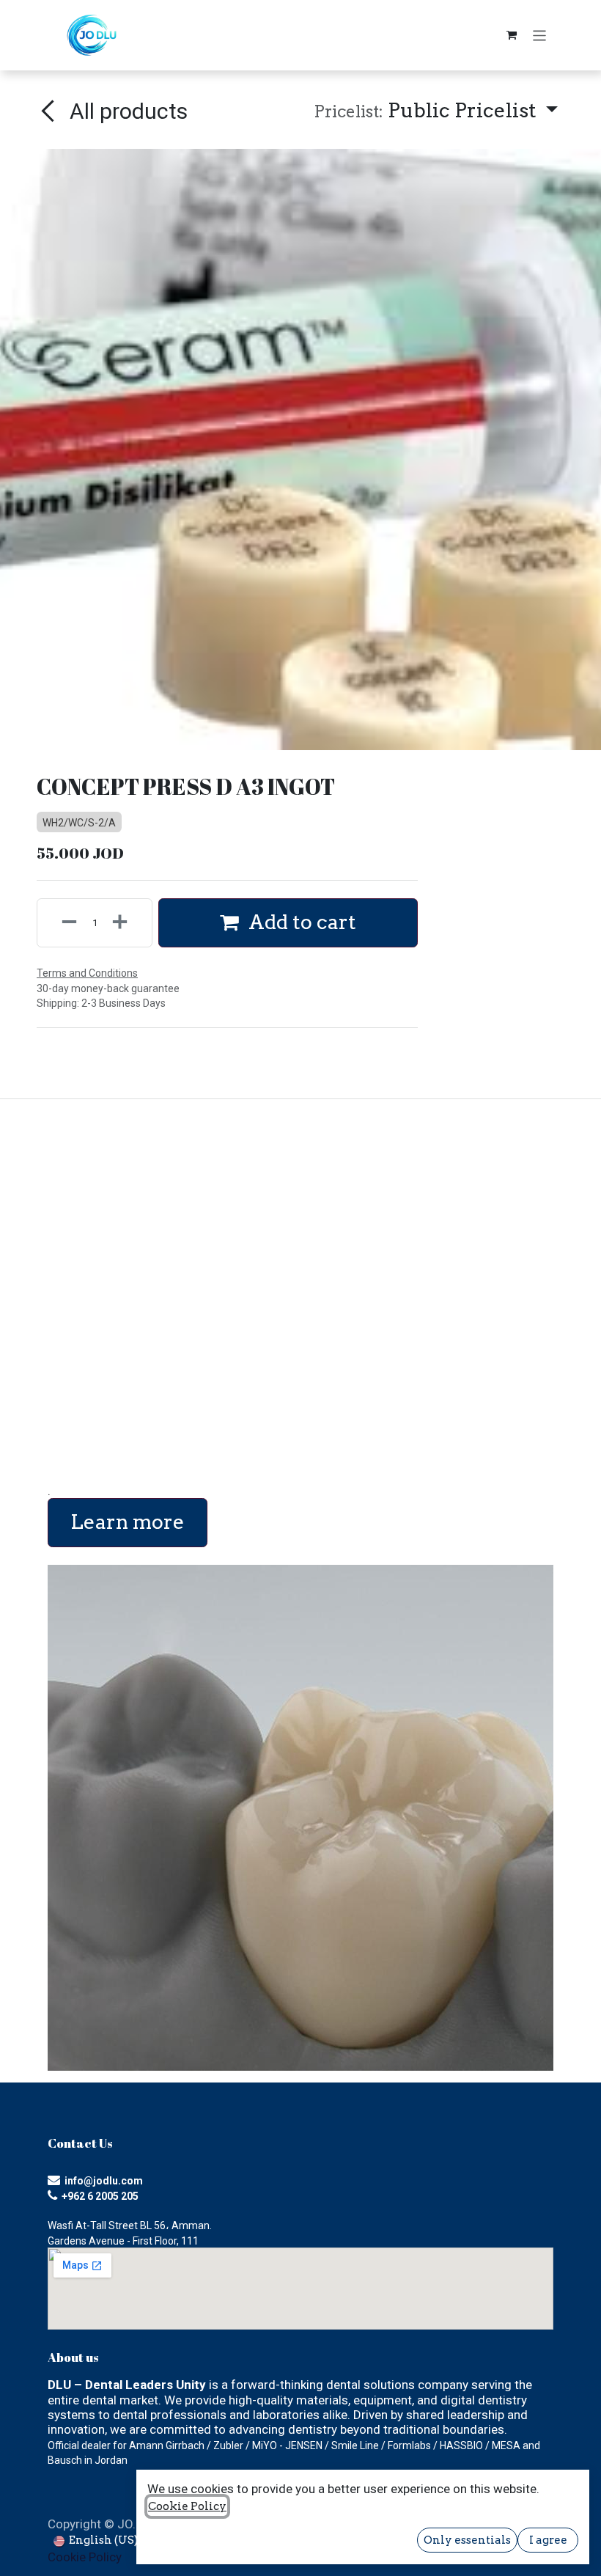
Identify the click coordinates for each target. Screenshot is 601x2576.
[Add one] (128, 923)
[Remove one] (61, 923)
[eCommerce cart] (512, 35)
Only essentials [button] (467, 2540)
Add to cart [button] (300, 922)
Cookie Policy (85, 2557)
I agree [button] (548, 2540)
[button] (436, 111)
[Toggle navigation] (540, 35)
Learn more (128, 1522)
